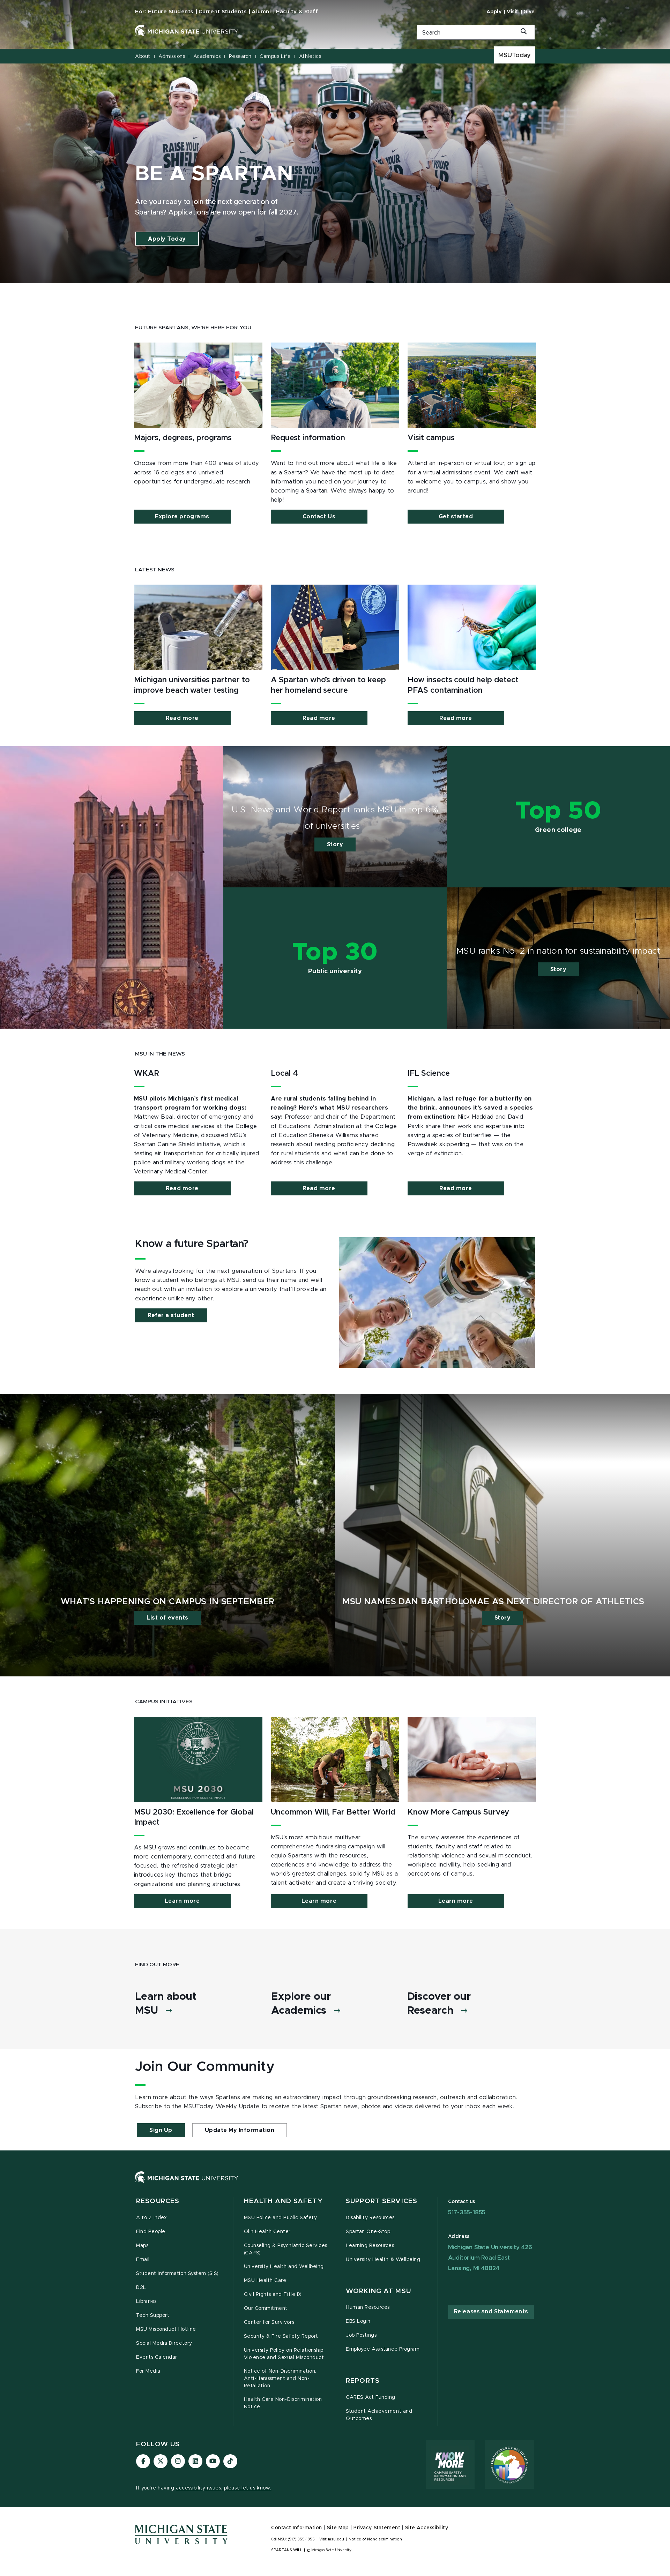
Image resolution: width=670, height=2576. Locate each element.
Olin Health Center (267, 2232)
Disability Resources (370, 2218)
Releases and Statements (491, 2312)
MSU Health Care (265, 2281)
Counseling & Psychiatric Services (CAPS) (286, 2249)
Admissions (172, 57)
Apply (494, 12)
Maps (142, 2246)
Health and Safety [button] (283, 2201)
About (143, 57)
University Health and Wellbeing (284, 2267)
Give (529, 12)
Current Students (222, 12)
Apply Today (167, 239)
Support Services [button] (382, 2201)
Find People (151, 2232)
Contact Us (319, 517)
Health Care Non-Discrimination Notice (283, 2403)
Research (240, 57)
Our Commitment (266, 2308)
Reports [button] (363, 2381)
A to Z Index (151, 2218)
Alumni (261, 12)
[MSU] (335, 2184)
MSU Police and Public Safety (281, 2218)
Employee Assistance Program (383, 2349)
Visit (512, 12)
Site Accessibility (427, 2528)
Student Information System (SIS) (177, 2274)
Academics (207, 57)
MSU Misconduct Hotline (166, 2329)
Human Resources (368, 2307)
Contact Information (297, 2528)
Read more (182, 718)
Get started (456, 517)
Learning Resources (370, 2246)
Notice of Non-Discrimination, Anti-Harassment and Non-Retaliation (280, 2379)
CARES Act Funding (371, 2397)
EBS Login (358, 2321)
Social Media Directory (164, 2343)
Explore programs (182, 517)
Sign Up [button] (161, 2130)
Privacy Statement (377, 2528)
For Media (148, 2371)
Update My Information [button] (240, 2130)
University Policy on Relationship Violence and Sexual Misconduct (284, 2354)
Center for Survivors (269, 2322)
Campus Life (275, 57)
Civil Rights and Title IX (273, 2295)
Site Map (338, 2528)
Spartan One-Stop (368, 2232)
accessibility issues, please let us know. (224, 2488)
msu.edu (336, 2539)
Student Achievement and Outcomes (379, 2415)
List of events (167, 1618)
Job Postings (361, 2335)
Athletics (310, 57)
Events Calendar (157, 2357)
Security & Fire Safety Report (281, 2336)
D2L (141, 2288)
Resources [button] (158, 2201)
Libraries (146, 2301)
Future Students (171, 12)
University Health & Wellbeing (383, 2260)
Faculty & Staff (297, 12)
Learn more (182, 1901)
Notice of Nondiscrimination (375, 2539)
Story (335, 844)
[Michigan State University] (267, 31)
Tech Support (153, 2315)
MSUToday (515, 55)
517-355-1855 (467, 2212)
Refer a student (171, 1315)
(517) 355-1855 (301, 2539)
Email (143, 2260)
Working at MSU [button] (378, 2291)
